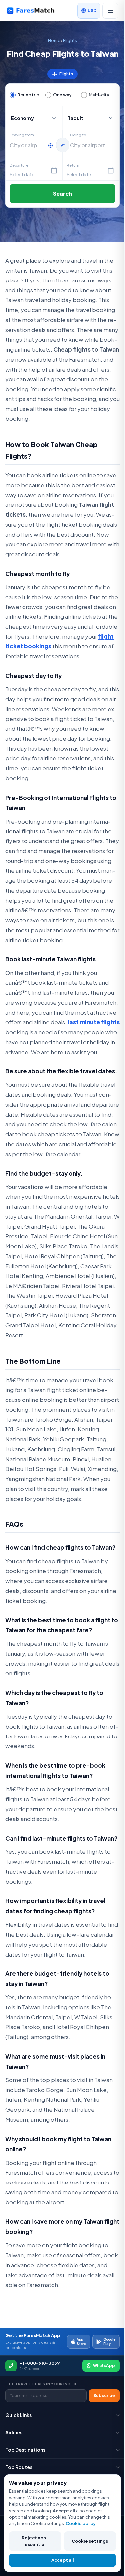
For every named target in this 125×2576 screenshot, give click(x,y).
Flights (70, 40)
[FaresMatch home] (35, 11)
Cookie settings (90, 2541)
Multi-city (99, 95)
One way (62, 95)
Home (54, 40)
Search (63, 194)
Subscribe (104, 2395)
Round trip (28, 95)
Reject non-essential (35, 2541)
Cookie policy (81, 2523)
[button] (91, 118)
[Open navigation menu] (110, 11)
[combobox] (27, 145)
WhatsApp (104, 2365)
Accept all (63, 2560)
